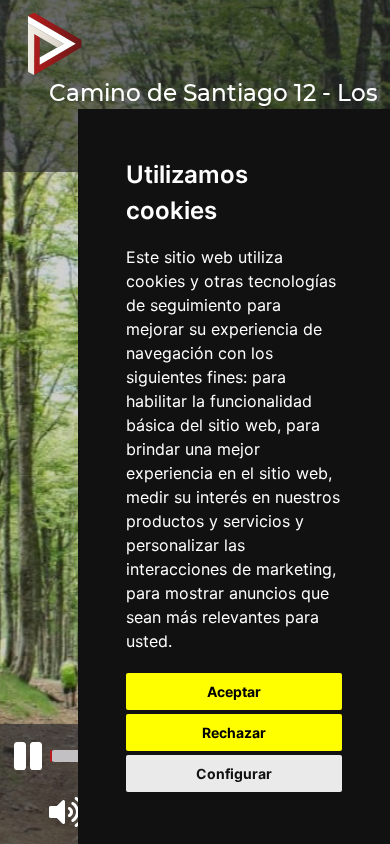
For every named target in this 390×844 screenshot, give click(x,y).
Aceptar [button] (234, 691)
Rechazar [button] (234, 732)
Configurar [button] (234, 773)
